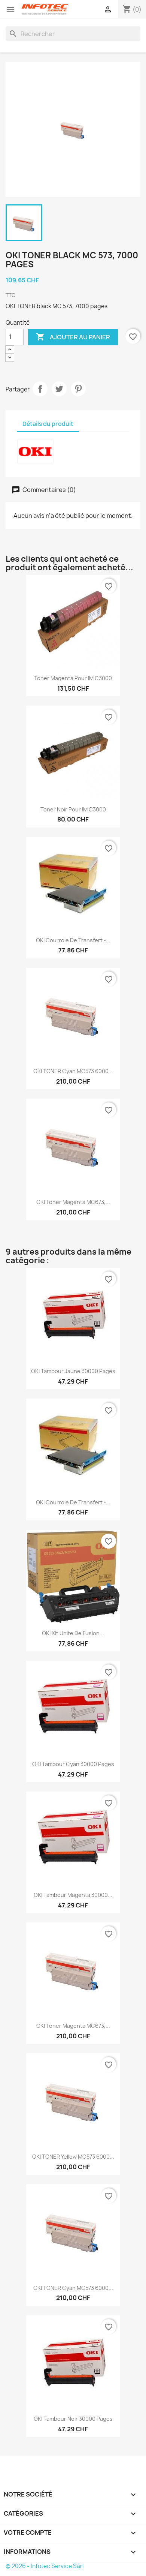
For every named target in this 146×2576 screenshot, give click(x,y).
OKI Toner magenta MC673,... (73, 1202)
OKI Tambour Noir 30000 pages (73, 2419)
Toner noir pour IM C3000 (73, 809)
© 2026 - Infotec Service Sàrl (45, 2566)
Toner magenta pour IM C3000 (73, 678)
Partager (40, 389)
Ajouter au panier (73, 337)
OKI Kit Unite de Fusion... (73, 1633)
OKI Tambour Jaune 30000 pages (73, 1371)
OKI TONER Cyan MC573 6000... (73, 1071)
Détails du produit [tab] (48, 424)
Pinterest (78, 389)
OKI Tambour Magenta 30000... (73, 1895)
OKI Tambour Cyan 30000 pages (73, 1764)
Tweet (59, 389)
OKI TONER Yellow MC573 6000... (73, 2157)
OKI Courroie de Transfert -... (73, 940)
